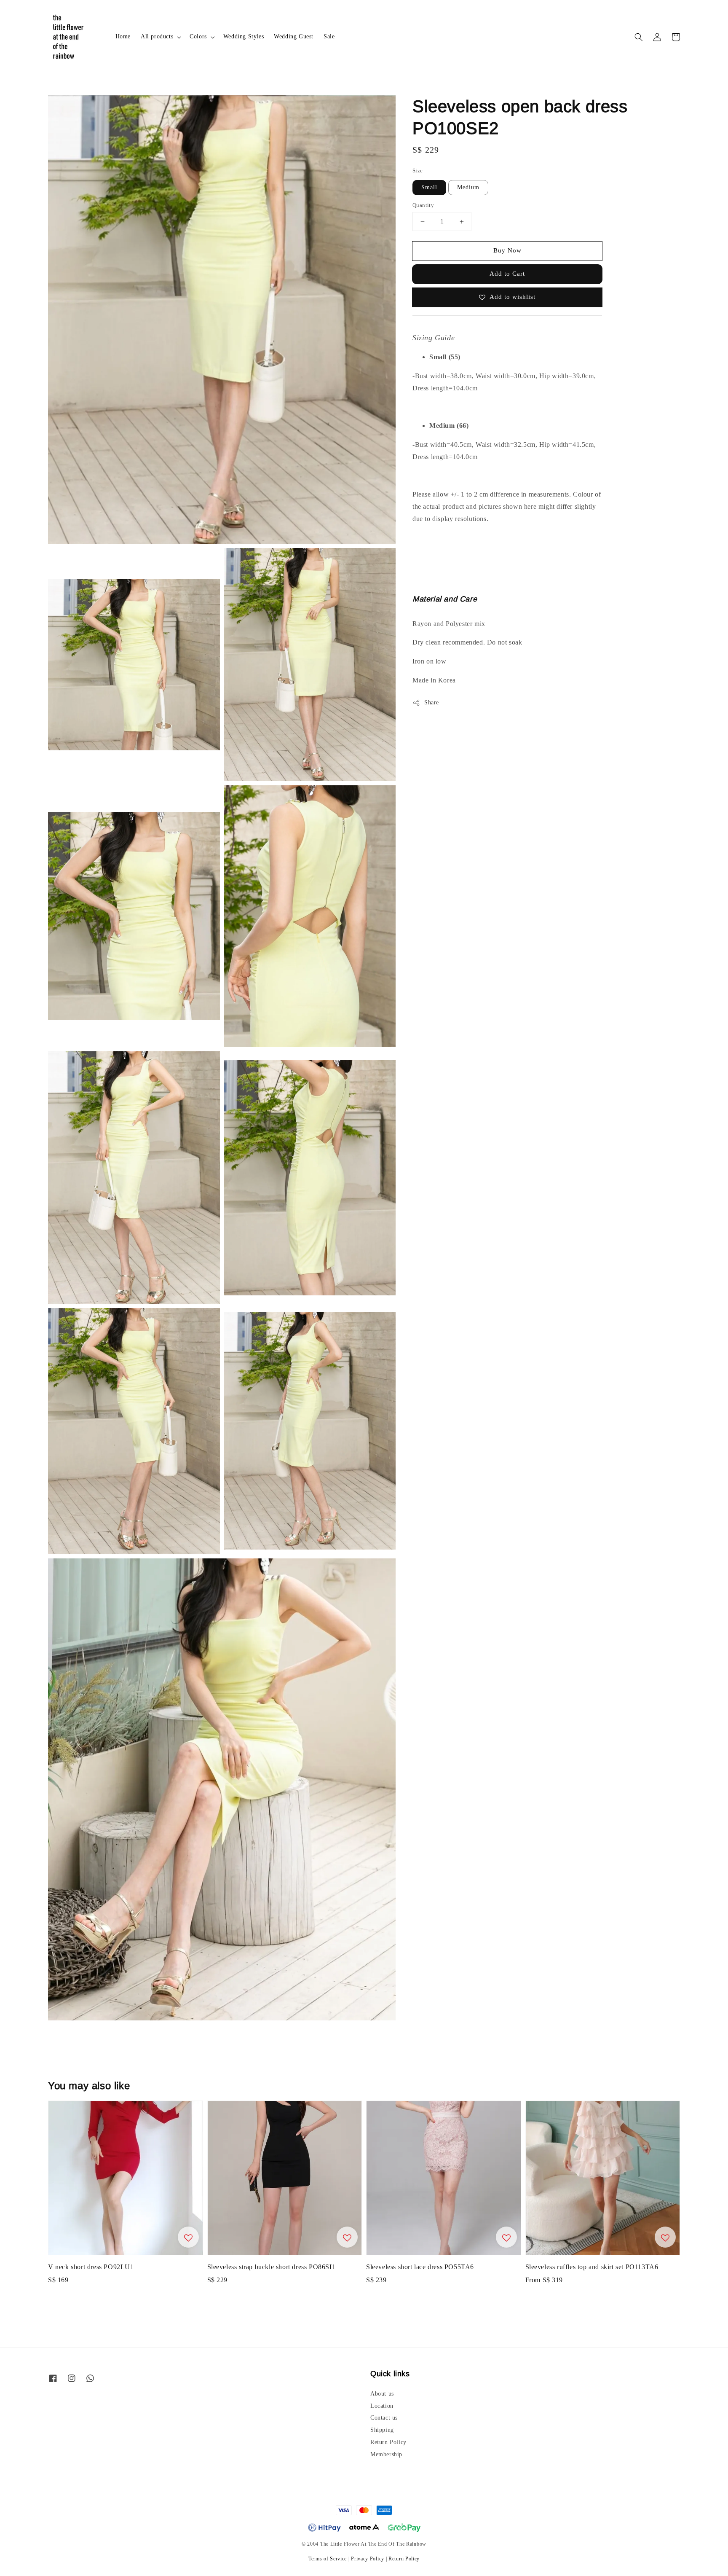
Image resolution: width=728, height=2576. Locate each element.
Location (382, 2406)
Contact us (384, 2418)
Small (429, 188)
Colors (198, 36)
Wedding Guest (294, 36)
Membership (386, 2454)
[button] (639, 37)
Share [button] (432, 702)
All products (157, 36)
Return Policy (388, 2442)
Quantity (423, 205)
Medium (468, 188)
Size (418, 171)
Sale (329, 36)
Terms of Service (328, 2559)
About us (382, 2394)
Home (123, 36)
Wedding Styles (244, 36)
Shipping (382, 2430)
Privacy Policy (368, 2559)
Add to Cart (507, 274)
